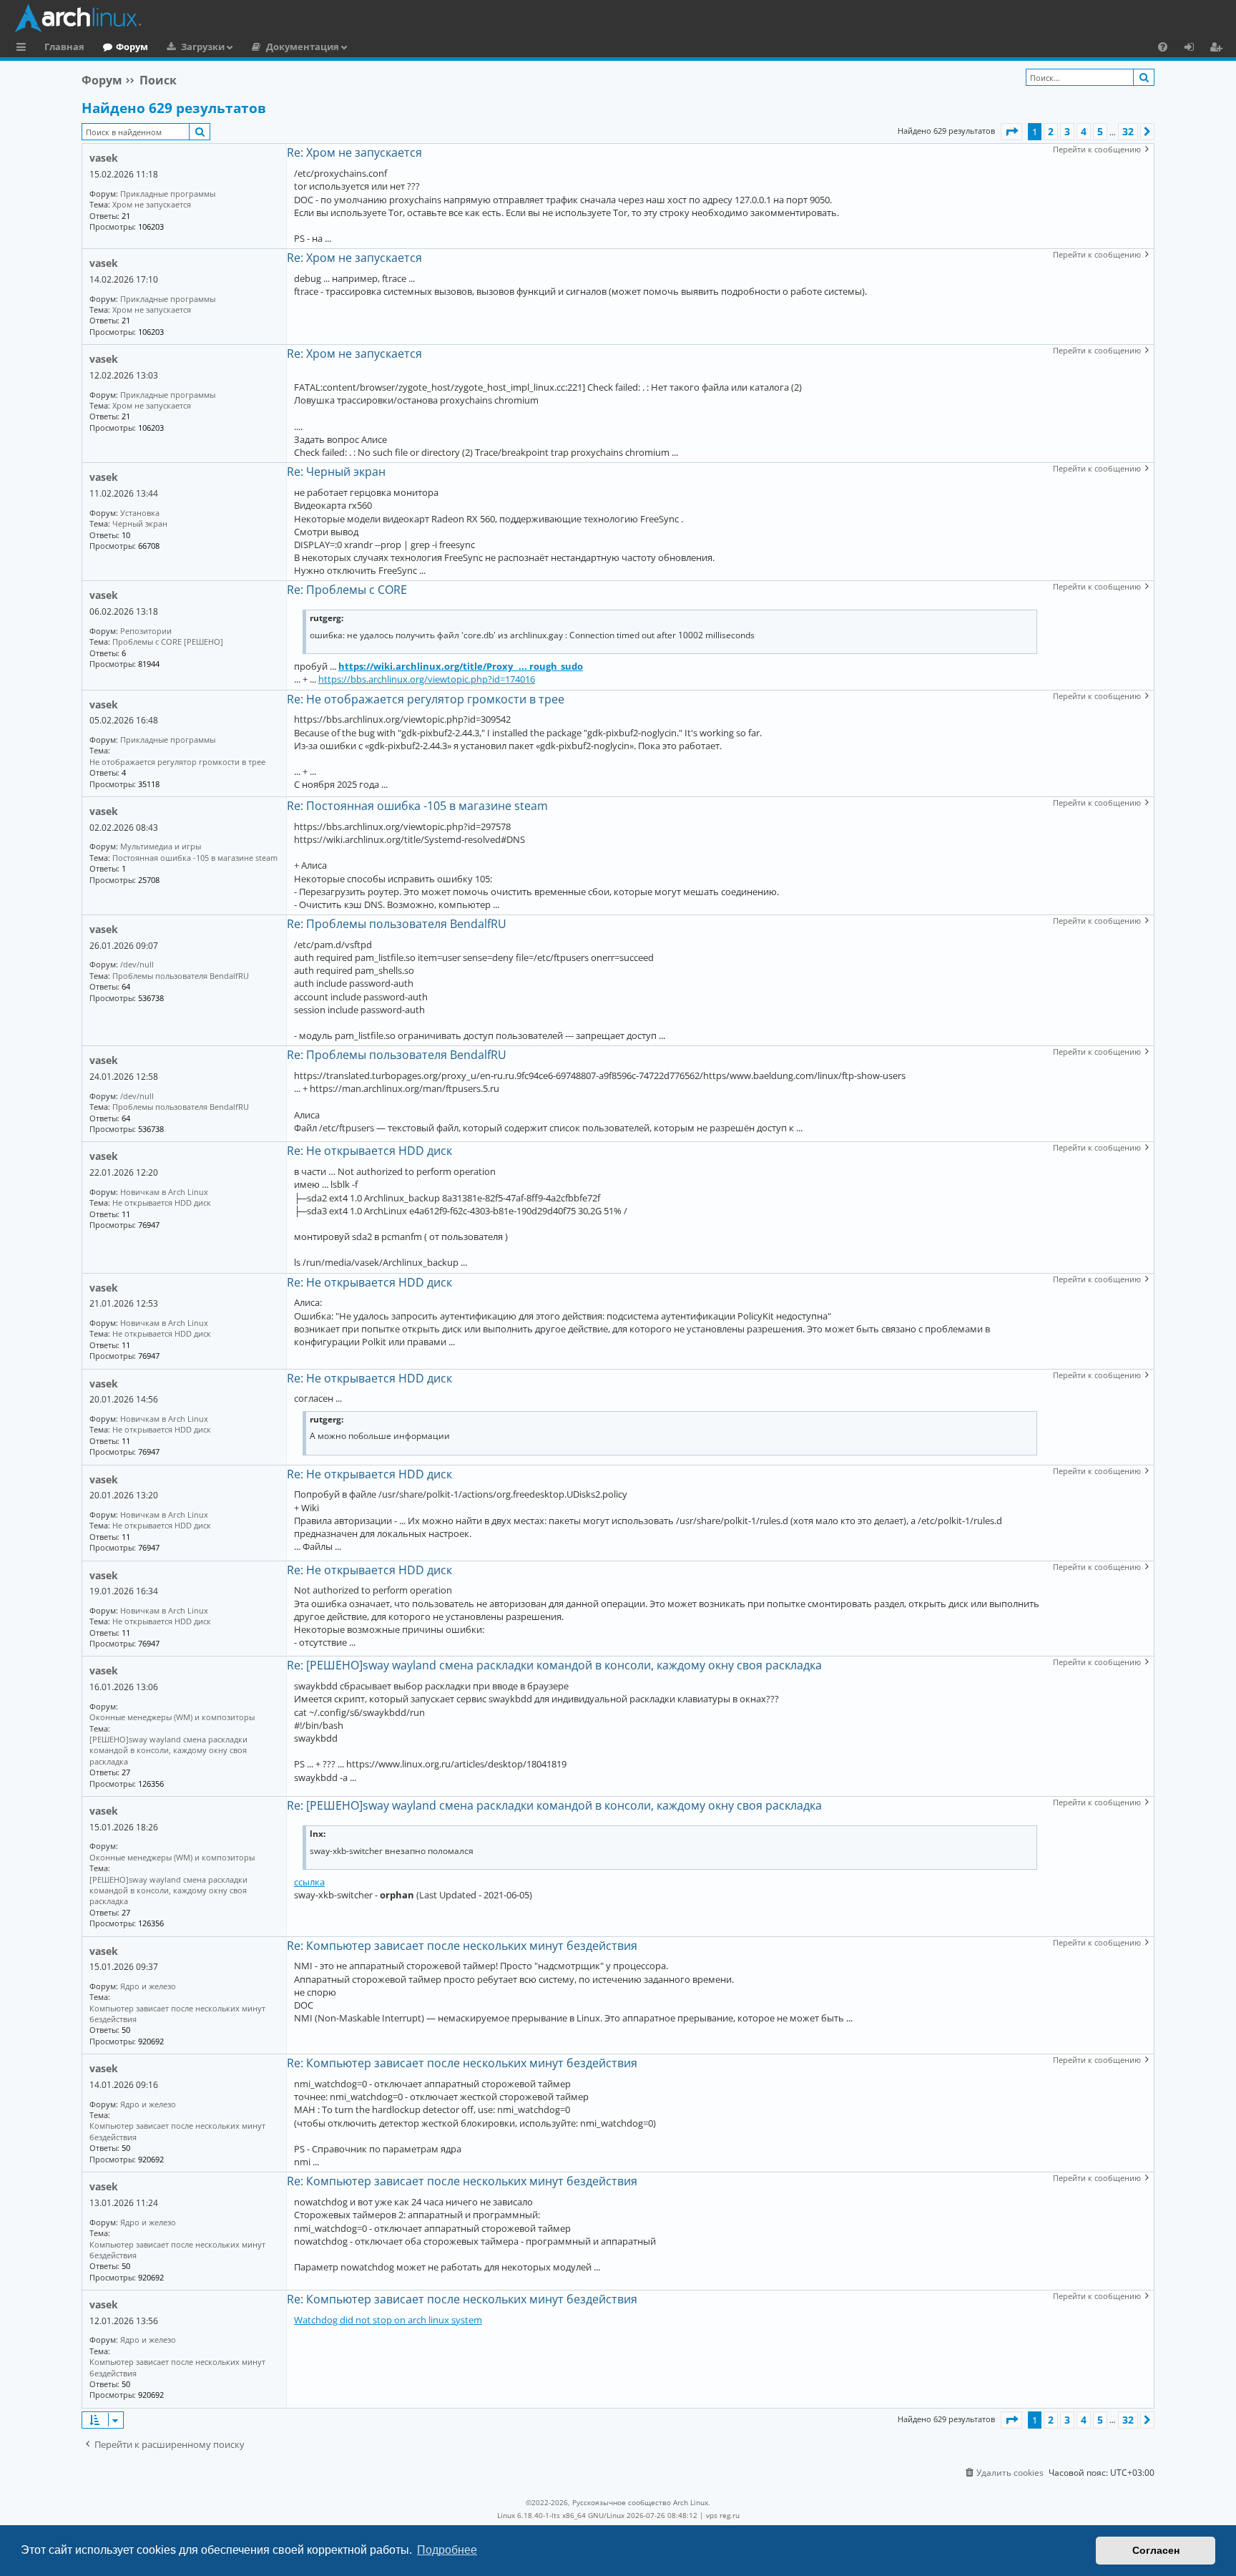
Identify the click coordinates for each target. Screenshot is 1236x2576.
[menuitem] (1163, 47)
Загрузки (203, 47)
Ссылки (24, 49)
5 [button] (1100, 131)
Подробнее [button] (447, 2550)
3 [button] (1067, 131)
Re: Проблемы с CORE (347, 590)
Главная (64, 47)
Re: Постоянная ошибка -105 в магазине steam (417, 806)
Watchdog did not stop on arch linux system (388, 2320)
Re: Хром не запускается (354, 152)
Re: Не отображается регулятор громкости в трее (426, 699)
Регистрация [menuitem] (1219, 49)
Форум (132, 47)
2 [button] (1051, 131)
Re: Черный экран (336, 472)
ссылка (309, 1882)
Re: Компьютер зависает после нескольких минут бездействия (462, 1946)
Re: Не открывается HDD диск (369, 1151)
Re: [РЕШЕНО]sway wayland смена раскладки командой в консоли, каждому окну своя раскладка (554, 1665)
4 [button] (1084, 131)
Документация (303, 47)
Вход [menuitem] (1194, 49)
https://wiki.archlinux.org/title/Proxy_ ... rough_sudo (461, 666)
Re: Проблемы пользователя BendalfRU (397, 924)
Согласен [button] (1156, 2550)
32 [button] (1128, 131)
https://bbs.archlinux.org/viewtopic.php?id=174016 (427, 679)
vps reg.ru (723, 2515)
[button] (1011, 132)
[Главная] (622, 18)
